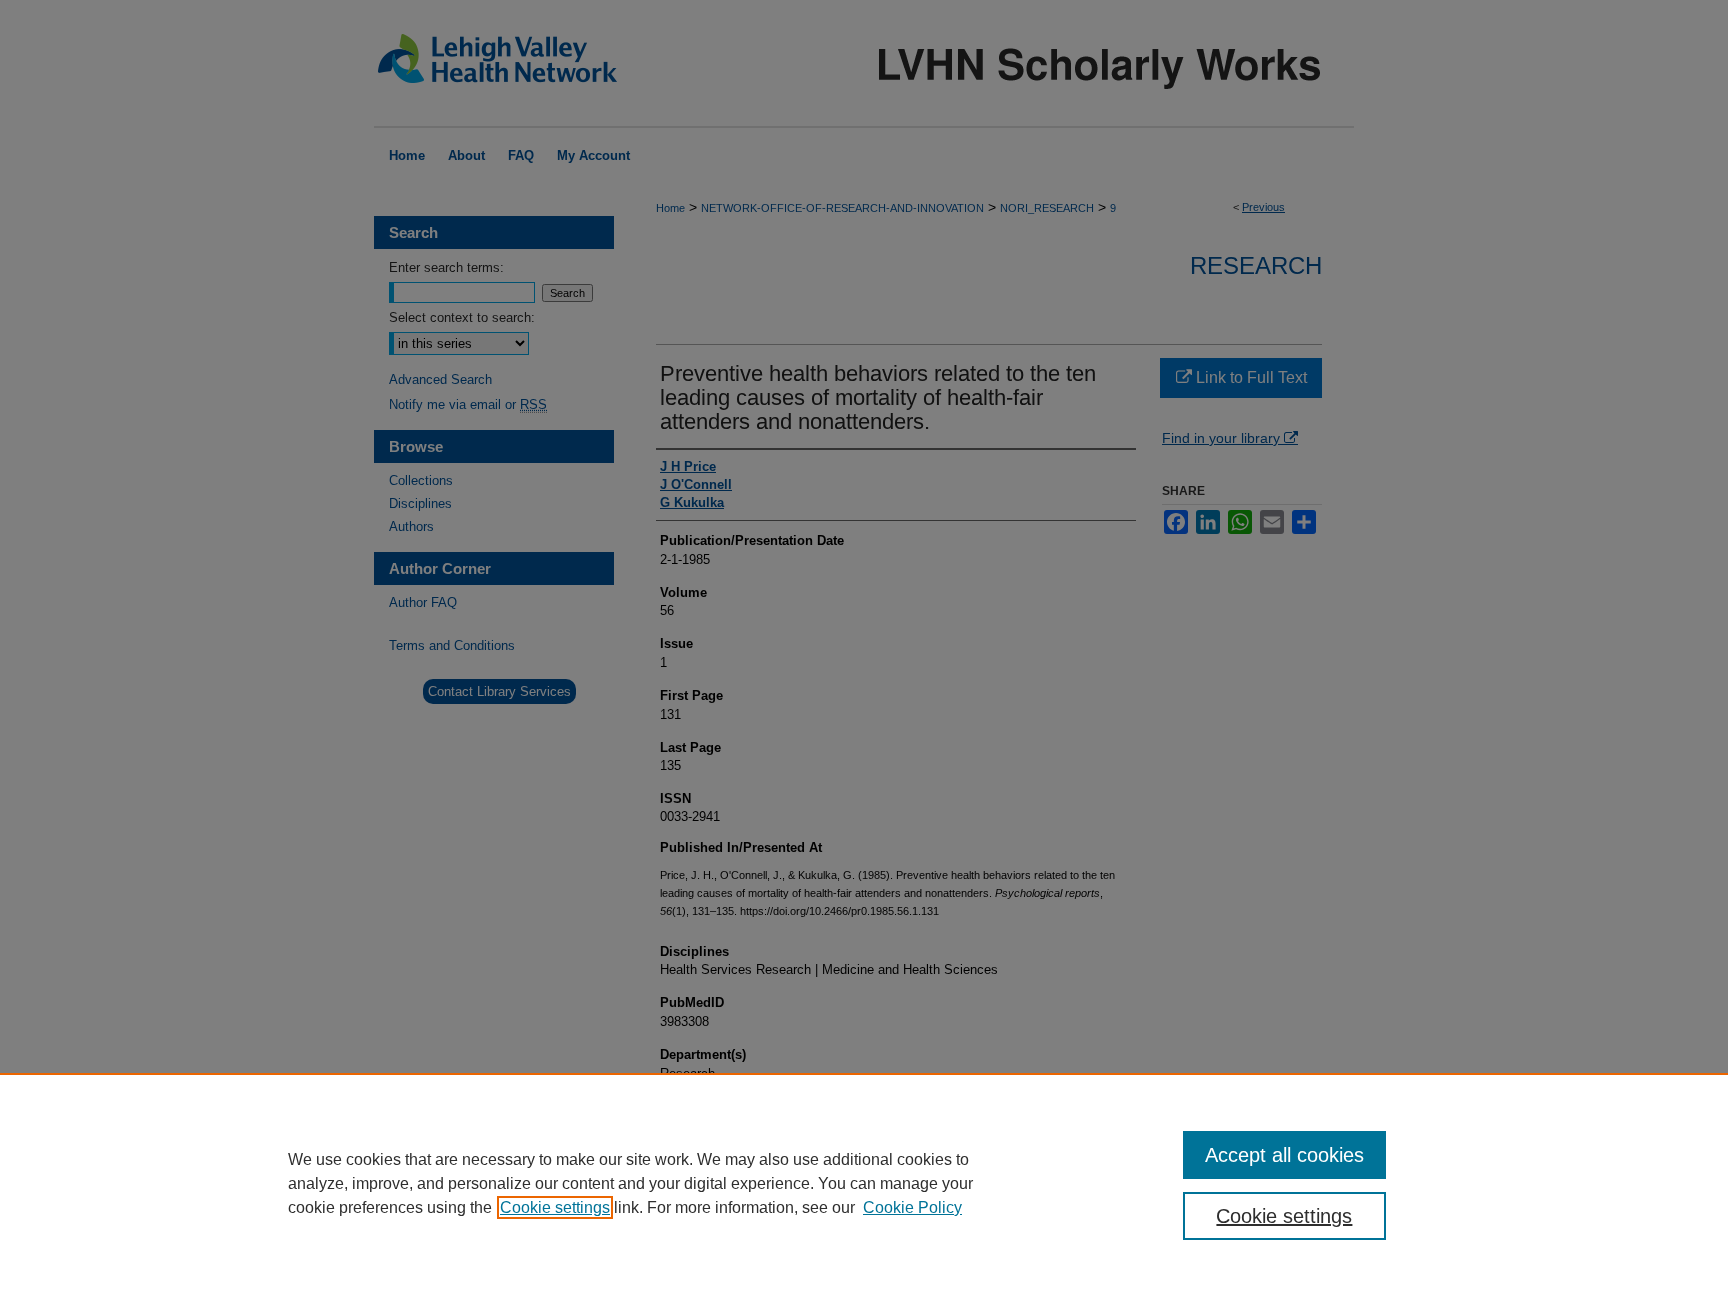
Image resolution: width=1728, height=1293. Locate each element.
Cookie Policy (912, 1207)
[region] (864, 1183)
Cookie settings (555, 1207)
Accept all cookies (1284, 1155)
